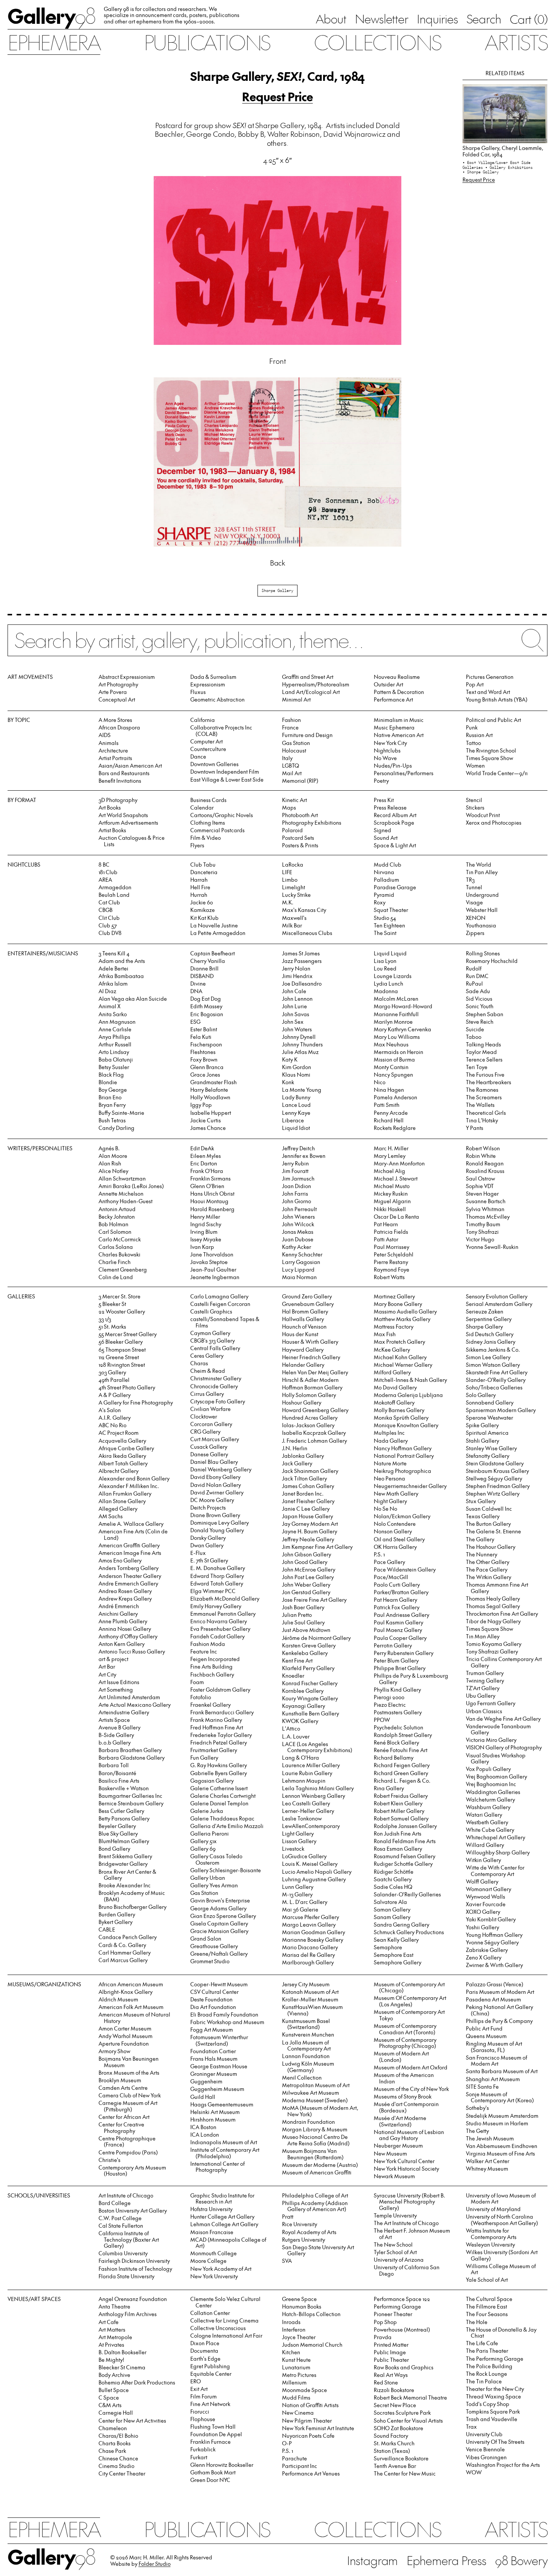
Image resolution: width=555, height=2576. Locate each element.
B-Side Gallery (116, 1735)
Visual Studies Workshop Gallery (496, 1759)
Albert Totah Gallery (123, 1463)
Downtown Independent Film (225, 772)
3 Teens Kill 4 (114, 953)
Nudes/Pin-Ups (393, 766)
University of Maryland (493, 2209)
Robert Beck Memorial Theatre (410, 2398)
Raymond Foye (392, 1269)
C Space (109, 2398)
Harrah (199, 880)
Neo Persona (389, 1478)
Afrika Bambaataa (121, 976)
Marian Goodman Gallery (314, 1932)
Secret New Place (395, 2405)
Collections (377, 42)
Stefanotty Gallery (488, 1456)
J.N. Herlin (295, 1448)
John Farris (295, 1194)
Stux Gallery (481, 1501)
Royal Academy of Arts (309, 2232)
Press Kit (384, 800)
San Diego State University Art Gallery (318, 2250)
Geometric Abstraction (217, 699)
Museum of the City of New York (411, 2089)
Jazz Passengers (302, 961)
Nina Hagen (389, 1090)
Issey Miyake (206, 1239)
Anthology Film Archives (128, 2314)
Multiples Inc (389, 1433)
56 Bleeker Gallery (121, 1342)
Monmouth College (214, 2253)
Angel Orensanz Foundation (133, 2299)
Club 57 (108, 925)
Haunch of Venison (304, 1327)
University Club (484, 2434)
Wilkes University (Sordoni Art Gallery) (502, 2255)
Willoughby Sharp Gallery (498, 1852)
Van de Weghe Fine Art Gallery (503, 1719)
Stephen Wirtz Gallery (493, 1494)
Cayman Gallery (210, 1333)
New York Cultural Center (404, 2161)
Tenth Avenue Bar (395, 2466)
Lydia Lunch (388, 984)
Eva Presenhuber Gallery (220, 1629)
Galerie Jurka (207, 1811)
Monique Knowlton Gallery (406, 1425)
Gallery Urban (208, 1878)
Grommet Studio (210, 1961)
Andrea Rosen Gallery (125, 1591)
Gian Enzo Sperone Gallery (223, 1916)
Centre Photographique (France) (127, 2142)
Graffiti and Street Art (308, 677)
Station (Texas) (392, 2451)
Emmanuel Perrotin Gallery (223, 1614)
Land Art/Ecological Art (311, 692)
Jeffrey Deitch (298, 1148)
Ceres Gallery (207, 1356)
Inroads (291, 2322)
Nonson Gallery (393, 1531)
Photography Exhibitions (312, 823)
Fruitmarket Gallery (214, 1750)
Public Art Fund (484, 2028)
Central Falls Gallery (215, 1348)
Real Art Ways (391, 2375)
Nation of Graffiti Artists (310, 2405)
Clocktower (204, 1416)
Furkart (199, 2457)
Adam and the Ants (122, 961)
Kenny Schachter (302, 1254)
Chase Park (112, 2451)
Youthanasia (481, 925)
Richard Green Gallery (401, 1773)
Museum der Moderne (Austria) (320, 2165)
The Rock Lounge (486, 2374)
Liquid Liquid (390, 953)
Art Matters (112, 2330)
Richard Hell (389, 1120)
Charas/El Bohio (118, 2436)
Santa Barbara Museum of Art (502, 2071)
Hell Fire (200, 887)
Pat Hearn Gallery (395, 1600)
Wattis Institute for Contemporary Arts (491, 2234)
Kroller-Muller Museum (310, 1999)
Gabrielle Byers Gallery (219, 1773)
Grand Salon (206, 1939)
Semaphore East (394, 1955)
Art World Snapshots (123, 815)
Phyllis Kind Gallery (397, 1690)
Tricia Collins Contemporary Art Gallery (504, 1662)
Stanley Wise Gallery (491, 1448)
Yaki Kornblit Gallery (491, 1919)
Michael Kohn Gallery (400, 1357)
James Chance (208, 1128)
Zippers (475, 933)
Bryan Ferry (112, 1105)
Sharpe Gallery (277, 590)
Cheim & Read (208, 1371)
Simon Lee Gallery (488, 1357)
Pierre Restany (391, 1262)
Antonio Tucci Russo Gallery (132, 1651)
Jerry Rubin (295, 1163)
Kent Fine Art (297, 1660)
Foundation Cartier (213, 2051)
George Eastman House (219, 2066)
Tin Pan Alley (482, 872)
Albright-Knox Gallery (126, 1992)
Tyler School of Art (395, 2252)
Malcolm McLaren (396, 999)
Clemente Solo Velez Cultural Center (225, 2302)
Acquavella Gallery (122, 1441)
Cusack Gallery (209, 1447)
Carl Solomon (115, 1232)
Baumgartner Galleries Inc (130, 1796)
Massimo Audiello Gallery (405, 1311)
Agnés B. (109, 1148)
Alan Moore (113, 1156)
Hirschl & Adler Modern (310, 1380)
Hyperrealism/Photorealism (316, 684)
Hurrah (199, 895)
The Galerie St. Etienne (493, 1531)
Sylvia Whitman (485, 1209)
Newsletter (382, 19)
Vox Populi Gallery (488, 1769)
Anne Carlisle (115, 1029)
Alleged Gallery (118, 1509)
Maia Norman (299, 1277)
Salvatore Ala (390, 1902)
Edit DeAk (202, 1148)
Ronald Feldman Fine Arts (405, 1841)
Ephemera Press (446, 2560)
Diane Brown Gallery (215, 1515)
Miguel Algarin (392, 1201)
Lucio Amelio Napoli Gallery (317, 1872)
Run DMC (477, 976)
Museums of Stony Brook (403, 2096)
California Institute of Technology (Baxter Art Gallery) (129, 2239)
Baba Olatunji (116, 1059)
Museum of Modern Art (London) (401, 2057)
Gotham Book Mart (213, 2472)
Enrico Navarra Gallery (219, 1621)
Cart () (529, 19)
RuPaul (474, 984)
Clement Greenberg (123, 1269)
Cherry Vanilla (208, 961)
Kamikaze (203, 910)
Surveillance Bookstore (401, 2458)
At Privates (111, 2345)
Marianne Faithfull (396, 1014)
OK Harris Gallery (395, 1547)
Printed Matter (391, 2345)
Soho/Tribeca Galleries (494, 1387)
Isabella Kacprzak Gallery (314, 1433)
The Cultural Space (489, 2299)
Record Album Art (395, 815)
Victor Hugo (480, 1239)
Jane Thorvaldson (212, 1254)
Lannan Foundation (306, 2056)
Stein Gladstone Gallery (495, 1463)
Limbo (290, 880)
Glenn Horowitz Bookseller (222, 2465)
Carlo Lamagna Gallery (219, 1296)
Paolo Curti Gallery (397, 1585)
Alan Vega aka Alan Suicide (133, 999)
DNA (196, 991)
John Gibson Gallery (307, 1554)
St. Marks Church (394, 2443)
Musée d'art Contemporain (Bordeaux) (406, 2107)
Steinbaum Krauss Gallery (497, 1471)
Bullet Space (114, 2390)
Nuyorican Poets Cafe (308, 2436)
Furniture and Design (307, 735)
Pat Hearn (386, 1224)
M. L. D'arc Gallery (305, 1902)
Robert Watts (389, 1277)
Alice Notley (113, 1171)
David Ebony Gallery (215, 1477)
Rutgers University (304, 2240)
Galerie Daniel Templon (219, 1803)
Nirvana (384, 872)
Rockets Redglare (395, 1128)
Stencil (474, 800)
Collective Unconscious (218, 2328)
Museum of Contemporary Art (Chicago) (409, 1987)
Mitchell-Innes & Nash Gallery (410, 1380)
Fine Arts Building (211, 1667)
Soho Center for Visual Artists (408, 2421)
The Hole (477, 2322)
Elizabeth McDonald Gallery (225, 1599)
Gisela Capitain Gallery (219, 1923)
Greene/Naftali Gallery (219, 1954)
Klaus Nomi (296, 1075)
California (203, 720)
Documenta (204, 2351)
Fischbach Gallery (212, 1674)
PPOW (382, 1720)
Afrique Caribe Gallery (126, 1448)
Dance (198, 756)
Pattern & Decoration (399, 692)
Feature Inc (204, 1651)
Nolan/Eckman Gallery (402, 1516)
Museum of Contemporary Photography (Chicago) (405, 2043)
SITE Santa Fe (482, 2087)
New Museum (390, 2153)
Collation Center (210, 2313)
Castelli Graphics (211, 1311)
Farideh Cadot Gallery (217, 1636)
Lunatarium (296, 2367)
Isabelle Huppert (211, 1113)
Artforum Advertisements (128, 823)
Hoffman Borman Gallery (312, 1387)
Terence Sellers (484, 1059)
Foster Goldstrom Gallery (220, 1690)
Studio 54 (385, 918)
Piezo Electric (390, 1705)
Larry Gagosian (301, 1262)
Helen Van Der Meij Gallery (315, 1372)
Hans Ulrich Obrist (212, 1194)
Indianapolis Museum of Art (224, 2142)
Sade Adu (478, 991)
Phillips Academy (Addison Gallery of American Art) (315, 2206)
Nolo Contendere (395, 1524)
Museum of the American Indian (404, 2078)
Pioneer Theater (393, 2314)
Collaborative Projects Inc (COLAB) (221, 731)
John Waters (297, 1029)
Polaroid (292, 830)
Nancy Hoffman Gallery (403, 1448)
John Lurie (294, 1006)
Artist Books (112, 830)
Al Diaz (107, 991)
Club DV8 (110, 933)
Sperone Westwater (489, 1418)
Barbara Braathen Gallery (130, 1750)
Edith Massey (206, 1006)
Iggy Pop (201, 1105)
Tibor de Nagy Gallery (493, 1621)
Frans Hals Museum (214, 2059)
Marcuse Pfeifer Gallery (311, 1917)
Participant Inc (300, 2466)
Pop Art (475, 684)
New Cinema (298, 2413)
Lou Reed (385, 968)
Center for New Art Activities (132, 2421)
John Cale (294, 991)
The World (479, 865)
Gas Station (296, 743)
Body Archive (114, 2375)
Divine (198, 984)
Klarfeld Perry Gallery (308, 1668)
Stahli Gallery (483, 1441)
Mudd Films (296, 2398)
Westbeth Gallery (487, 1822)
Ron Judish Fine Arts (398, 1833)
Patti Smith (387, 1105)
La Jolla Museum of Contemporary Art (306, 2046)
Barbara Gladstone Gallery (132, 1758)
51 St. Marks (112, 1327)
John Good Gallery (305, 1562)
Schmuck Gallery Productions (409, 1932)
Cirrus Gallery (207, 1394)
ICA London (205, 2135)
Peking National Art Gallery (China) (499, 2010)
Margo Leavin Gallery (309, 1925)
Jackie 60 (202, 902)
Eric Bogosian (207, 1014)
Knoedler (293, 1676)
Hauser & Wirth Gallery (310, 1342)
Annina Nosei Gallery (125, 1629)
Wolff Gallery (482, 1881)
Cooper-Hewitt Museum (219, 1984)
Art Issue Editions (119, 1682)
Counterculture (208, 749)
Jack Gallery (297, 1463)
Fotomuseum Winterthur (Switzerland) (219, 2040)
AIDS (105, 735)
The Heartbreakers (489, 1082)
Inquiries (437, 19)
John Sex (293, 1022)
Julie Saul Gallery (303, 1622)
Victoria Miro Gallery (491, 1740)
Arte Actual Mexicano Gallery (135, 1705)
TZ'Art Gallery (483, 1688)
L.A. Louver (296, 1736)
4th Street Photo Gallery (127, 1387)
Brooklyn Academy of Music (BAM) (132, 1896)
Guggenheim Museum (217, 2089)
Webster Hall (482, 910)
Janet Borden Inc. (303, 1494)
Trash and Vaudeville (492, 2419)
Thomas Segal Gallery (493, 1606)
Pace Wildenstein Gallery (405, 1569)
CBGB (106, 910)
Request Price (277, 96)
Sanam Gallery (392, 1917)
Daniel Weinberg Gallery (221, 1469)
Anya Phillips (114, 1037)
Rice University (300, 2224)
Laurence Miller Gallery (311, 1765)
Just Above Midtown (306, 1630)
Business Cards (208, 800)
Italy (287, 758)
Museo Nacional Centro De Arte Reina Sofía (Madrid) (316, 2140)
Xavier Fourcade (486, 1904)
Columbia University (123, 2253)
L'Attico (291, 1728)
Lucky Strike (296, 895)
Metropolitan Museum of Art (316, 2085)
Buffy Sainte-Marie (121, 1113)
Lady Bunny (296, 1097)
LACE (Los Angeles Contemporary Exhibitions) (317, 1747)
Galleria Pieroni (210, 1833)
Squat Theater (391, 910)
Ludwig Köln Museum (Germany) (308, 2067)
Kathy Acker (297, 1247)
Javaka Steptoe (209, 1262)
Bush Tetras (112, 1120)
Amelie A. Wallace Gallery (131, 1524)
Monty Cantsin (391, 1067)
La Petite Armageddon (218, 933)
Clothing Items (208, 823)
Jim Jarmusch (298, 1178)
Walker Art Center (488, 2161)
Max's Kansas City (304, 910)
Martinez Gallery (394, 1296)
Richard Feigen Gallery (402, 1765)
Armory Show (114, 2051)
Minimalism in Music (399, 720)
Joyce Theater (299, 2337)
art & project (113, 1659)
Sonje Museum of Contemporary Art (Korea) (500, 2097)
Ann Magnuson (117, 1022)
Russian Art (479, 735)
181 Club (108, 872)
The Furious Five (485, 1075)
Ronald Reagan (485, 1163)
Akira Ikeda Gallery (122, 1456)
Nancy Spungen (393, 1075)
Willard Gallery (485, 1845)
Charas (199, 1363)
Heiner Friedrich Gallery (311, 1357)
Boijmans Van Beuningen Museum (129, 2062)
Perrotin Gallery (393, 1645)
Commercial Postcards (217, 830)
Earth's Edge (205, 2359)
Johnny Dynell (299, 1037)
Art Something (116, 1690)
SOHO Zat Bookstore (399, 2428)
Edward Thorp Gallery (217, 1576)
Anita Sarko (113, 1014)
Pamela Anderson (395, 1097)
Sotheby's (477, 2108)
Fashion (291, 720)
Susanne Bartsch (486, 1201)
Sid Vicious (479, 999)
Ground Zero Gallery (307, 1296)
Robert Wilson (483, 1148)
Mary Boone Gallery (398, 1304)
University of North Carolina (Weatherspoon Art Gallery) (502, 2220)
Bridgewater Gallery (123, 1864)
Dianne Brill (204, 968)
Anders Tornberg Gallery (129, 1568)
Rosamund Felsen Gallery (405, 1856)
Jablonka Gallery (303, 1456)
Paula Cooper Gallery (400, 1638)
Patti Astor (386, 1239)
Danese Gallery (209, 1454)
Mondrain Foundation (308, 2122)
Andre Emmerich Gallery (128, 1583)
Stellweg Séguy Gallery (494, 1478)
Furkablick (203, 2449)
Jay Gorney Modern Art (310, 1524)
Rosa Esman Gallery (398, 1849)
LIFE (287, 872)
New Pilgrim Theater (307, 2421)
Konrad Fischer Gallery (310, 1683)
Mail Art (292, 773)
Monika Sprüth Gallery (401, 1418)
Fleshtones (203, 1052)
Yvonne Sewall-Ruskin (492, 1247)
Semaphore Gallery (398, 1962)
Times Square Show (489, 758)
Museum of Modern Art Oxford (411, 2067)
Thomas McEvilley (488, 1217)
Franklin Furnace (210, 2442)
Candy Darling (116, 1128)
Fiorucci (200, 2411)
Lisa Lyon (385, 961)
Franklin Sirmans (210, 1178)
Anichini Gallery (118, 1614)
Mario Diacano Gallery (310, 1947)
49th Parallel (114, 1380)
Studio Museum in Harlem (497, 2123)
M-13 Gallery (297, 1894)
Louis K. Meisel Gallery (310, 1864)
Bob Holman (113, 1224)
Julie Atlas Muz (300, 1052)
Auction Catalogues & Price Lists (132, 841)
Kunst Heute (296, 2360)
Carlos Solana (116, 1247)
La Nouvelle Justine (214, 925)
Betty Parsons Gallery (124, 1818)
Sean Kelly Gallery (396, 1940)
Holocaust (294, 750)
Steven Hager (482, 1194)
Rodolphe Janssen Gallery (405, 1826)
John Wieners (298, 1217)
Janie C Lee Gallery (306, 1509)
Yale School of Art (487, 2280)
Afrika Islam (113, 984)
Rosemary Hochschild (492, 961)
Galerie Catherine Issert (219, 1788)
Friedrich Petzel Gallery (219, 1742)
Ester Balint (204, 1029)
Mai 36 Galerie (300, 1909)
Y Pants (475, 1128)
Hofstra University (211, 2209)
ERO (196, 2381)
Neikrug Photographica (402, 1471)
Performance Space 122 (402, 2299)
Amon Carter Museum (125, 2028)
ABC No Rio (113, 1425)
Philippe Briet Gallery (400, 1668)
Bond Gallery (114, 1849)
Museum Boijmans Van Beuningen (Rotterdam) (313, 2154)
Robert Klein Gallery (398, 1803)
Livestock (293, 1849)
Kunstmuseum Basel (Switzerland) (306, 2024)
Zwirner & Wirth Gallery (494, 1965)
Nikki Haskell (390, 1209)
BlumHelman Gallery (124, 1841)
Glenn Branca (207, 1067)
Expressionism (208, 684)
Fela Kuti (201, 1037)
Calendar (202, 807)
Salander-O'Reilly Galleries (407, 1894)
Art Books (110, 807)
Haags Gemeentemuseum (222, 2104)
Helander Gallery (303, 1365)
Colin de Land (116, 1277)
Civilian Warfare (210, 1409)
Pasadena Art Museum (493, 1999)
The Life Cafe (482, 2343)
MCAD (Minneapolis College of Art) (228, 2243)
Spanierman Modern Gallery (501, 1410)
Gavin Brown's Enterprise (220, 1900)
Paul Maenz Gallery (398, 1630)
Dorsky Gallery (208, 1538)
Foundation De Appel (216, 2434)
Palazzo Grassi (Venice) (495, 1984)
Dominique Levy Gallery (220, 1523)
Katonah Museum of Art (310, 1992)
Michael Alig (389, 1171)
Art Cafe (109, 2322)
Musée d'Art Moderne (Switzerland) (400, 2121)
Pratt (288, 2217)
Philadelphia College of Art (315, 2195)
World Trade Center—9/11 (497, 773)
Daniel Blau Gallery (214, 1462)
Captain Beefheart (213, 953)
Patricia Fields (391, 1232)
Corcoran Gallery (211, 1424)
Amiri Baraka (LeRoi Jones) (131, 1186)
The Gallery (480, 1539)
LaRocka (293, 865)
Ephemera (54, 42)
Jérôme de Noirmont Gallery (316, 1638)
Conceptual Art (117, 699)
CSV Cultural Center (214, 1992)
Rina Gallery (389, 1788)
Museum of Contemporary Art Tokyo (409, 2015)
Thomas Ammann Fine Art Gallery (497, 1588)
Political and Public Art (493, 720)
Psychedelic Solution (399, 1727)
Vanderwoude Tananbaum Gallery (498, 1729)
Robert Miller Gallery (399, 1811)
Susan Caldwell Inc (489, 1509)
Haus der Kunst (300, 1334)
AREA (105, 880)
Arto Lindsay (114, 1052)
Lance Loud (296, 1105)
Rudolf (474, 968)
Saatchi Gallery (393, 1879)
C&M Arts (110, 2405)
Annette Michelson (121, 1194)
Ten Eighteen (389, 925)
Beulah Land (114, 895)
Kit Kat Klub (204, 918)
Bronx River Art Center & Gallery (127, 1875)
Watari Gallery (484, 1815)
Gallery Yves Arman (214, 1885)
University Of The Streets (495, 2442)
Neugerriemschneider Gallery (410, 1486)
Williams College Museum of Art (501, 2269)
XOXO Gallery (483, 1912)
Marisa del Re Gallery (308, 1955)
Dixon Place (205, 2343)
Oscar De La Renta (396, 1217)
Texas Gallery (483, 1516)
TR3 (470, 880)
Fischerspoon (206, 1044)
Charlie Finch (115, 1262)
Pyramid (384, 895)
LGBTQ (291, 766)
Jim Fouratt (295, 1171)
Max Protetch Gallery (399, 1342)
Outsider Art (388, 684)
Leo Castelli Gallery (306, 1803)
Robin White (481, 1156)
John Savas (296, 1014)
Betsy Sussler (114, 1067)
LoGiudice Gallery (304, 1856)
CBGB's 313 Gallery (213, 1341)
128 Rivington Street (122, 1365)
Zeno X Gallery (484, 1957)
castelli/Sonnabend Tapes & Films (225, 1322)
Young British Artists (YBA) (497, 699)
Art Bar (107, 1667)
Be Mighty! (111, 2360)
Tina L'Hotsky (482, 1120)
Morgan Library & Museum (315, 2129)
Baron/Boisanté (117, 1773)
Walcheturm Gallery (490, 1799)
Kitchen (291, 2352)
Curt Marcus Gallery (215, 1439)
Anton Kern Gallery (122, 1644)
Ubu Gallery (481, 1696)
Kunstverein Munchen (308, 2034)
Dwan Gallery (207, 1545)
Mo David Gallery (395, 1387)
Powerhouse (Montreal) (402, 2330)
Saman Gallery (392, 1909)
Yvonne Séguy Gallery (492, 1942)
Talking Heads (483, 1044)
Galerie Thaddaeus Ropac (222, 1818)
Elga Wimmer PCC (213, 1591)
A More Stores (115, 720)
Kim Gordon (297, 1067)
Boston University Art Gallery (133, 2211)
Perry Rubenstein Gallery (404, 1653)
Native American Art (399, 735)
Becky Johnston (117, 1217)
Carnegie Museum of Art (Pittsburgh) (128, 2106)
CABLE (107, 1929)
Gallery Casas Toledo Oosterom (216, 1859)
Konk (288, 1082)
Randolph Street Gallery (403, 1735)
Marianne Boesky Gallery (313, 1940)
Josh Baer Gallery (303, 1607)
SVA (287, 2261)
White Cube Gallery (490, 1830)
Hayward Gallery (303, 1350)
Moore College (208, 2261)
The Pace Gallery (487, 1569)
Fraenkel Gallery (210, 1705)
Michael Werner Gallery (403, 1365)
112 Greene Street (119, 1357)
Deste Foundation (211, 1999)
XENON (476, 918)
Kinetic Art (294, 800)
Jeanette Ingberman (215, 1277)
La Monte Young (302, 1090)
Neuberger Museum (398, 2146)
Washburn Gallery (488, 1807)
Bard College (115, 2203)
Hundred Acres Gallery (310, 1418)
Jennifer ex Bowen (304, 1156)
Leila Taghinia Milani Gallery (318, 1788)
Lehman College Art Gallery (224, 2224)
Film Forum (203, 2396)
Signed (382, 830)
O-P (287, 2443)
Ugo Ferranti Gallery (491, 1703)
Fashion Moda (208, 1644)
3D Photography (118, 800)
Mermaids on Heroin (399, 1052)
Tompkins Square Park (493, 2411)
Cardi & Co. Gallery (122, 1945)
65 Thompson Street (122, 1350)
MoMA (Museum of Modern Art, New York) (320, 2111)
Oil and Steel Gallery (399, 1539)
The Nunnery (482, 1554)
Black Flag (111, 1075)
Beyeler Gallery (117, 1826)
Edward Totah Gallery (217, 1583)
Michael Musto (392, 1186)
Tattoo (473, 743)
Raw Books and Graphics (404, 2367)
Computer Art (207, 741)
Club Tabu (203, 865)
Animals (109, 743)
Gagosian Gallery (212, 1781)
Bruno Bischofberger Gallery (133, 1907)
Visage (474, 902)
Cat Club (109, 902)
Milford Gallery (392, 1372)
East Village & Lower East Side (227, 780)
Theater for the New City (495, 2389)
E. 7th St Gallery (209, 1560)
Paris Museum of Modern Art (500, 1992)
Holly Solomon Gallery (309, 1395)
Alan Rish (110, 1163)
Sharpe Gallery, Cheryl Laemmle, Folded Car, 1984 (503, 151)
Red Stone (386, 2382)
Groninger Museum (214, 2074)
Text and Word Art (488, 692)
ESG (195, 1022)
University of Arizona (399, 2260)
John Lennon (297, 999)
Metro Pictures (299, 2375)
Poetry (381, 781)
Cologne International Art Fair (226, 2336)
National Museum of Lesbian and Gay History (409, 2135)
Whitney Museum (487, 2169)
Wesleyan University (490, 2245)
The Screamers (484, 1097)
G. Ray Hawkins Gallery (219, 1765)
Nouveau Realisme (397, 677)
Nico (380, 1082)
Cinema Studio (116, 2466)
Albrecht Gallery (119, 1471)
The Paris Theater (487, 2351)
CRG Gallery (205, 1432)
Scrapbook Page (394, 823)
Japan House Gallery (308, 1516)
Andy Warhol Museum (126, 2036)
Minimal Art (296, 699)
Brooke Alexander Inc (125, 1885)
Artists (516, 42)
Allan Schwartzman (122, 1178)
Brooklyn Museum (120, 2080)
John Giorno (297, 1201)
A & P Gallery (115, 1395)
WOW (474, 2472)
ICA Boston (203, 2127)
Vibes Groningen (486, 2457)
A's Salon (110, 1410)
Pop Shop (385, 2322)
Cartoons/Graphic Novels (222, 815)
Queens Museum (486, 2036)
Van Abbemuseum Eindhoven (502, 2146)
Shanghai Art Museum (493, 2079)
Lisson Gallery (299, 1841)
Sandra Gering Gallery (402, 1925)
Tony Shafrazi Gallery (492, 1651)
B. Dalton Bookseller (123, 2352)
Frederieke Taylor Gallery (221, 1735)
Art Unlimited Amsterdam (129, 1697)
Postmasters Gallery (398, 1712)
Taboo (474, 1037)
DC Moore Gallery (212, 1500)
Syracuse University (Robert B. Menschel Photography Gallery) (409, 2202)
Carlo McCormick (120, 1239)
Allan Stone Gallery (122, 1501)
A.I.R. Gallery (115, 1418)
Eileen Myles (206, 1156)
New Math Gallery (396, 1494)
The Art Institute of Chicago (406, 2223)
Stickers (475, 807)
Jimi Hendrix (297, 976)
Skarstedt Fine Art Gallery (497, 1372)
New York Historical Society (406, 2169)
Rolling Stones (483, 953)
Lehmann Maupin (304, 1781)
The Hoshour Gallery (491, 1547)
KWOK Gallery (300, 1721)
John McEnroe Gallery (309, 1569)
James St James (301, 953)
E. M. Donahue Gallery (218, 1568)
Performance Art (393, 699)
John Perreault (299, 1209)
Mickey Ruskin (391, 1194)
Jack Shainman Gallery (310, 1471)
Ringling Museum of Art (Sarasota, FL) (494, 2047)
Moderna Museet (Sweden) (315, 2100)
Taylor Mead (481, 1052)
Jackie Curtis (206, 1120)
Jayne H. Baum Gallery (310, 1531)
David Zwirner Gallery (217, 1492)
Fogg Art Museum (212, 2030)
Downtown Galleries (214, 764)
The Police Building (489, 2366)
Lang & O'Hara (301, 1758)
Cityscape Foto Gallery (218, 1401)
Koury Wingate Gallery (310, 1698)
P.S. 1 (379, 1554)
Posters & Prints (300, 845)
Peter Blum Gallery (396, 1660)
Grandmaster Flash (214, 1082)
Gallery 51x (203, 1841)
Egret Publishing (210, 2366)
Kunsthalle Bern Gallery (311, 1713)
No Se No (385, 1509)
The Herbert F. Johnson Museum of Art (412, 2234)
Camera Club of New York (130, 2095)
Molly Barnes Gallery (399, 1410)
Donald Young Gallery (217, 1530)
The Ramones (482, 1090)
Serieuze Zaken (485, 1311)
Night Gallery (390, 1501)
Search (484, 19)
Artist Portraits (115, 758)
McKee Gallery (392, 1350)
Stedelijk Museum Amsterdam (502, 2116)
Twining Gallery (485, 1681)
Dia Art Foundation (213, 2007)
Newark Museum (394, 2176)
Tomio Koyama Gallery (494, 1644)
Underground (482, 895)
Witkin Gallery (483, 1860)
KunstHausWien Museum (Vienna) (312, 2010)
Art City (107, 1674)
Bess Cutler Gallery (121, 1811)
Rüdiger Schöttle (394, 1872)
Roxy (380, 902)
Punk (472, 727)
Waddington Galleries (493, 1792)
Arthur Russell (115, 1044)
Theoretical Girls (486, 1113)
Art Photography (118, 684)
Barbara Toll (114, 1765)
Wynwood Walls (486, 1897)
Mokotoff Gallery (394, 1402)
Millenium (294, 2382)
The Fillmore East (486, 2306)
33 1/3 (105, 1319)
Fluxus (198, 692)
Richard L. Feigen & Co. (402, 1781)
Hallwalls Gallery (303, 1319)
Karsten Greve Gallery (309, 1645)
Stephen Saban (485, 1014)
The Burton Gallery (488, 1524)
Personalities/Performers (404, 773)
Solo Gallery (481, 1395)
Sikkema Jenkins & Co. (493, 1350)
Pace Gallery (389, 1562)
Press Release (390, 807)
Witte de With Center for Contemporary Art (495, 1871)
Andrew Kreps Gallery (125, 1599)
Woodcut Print (483, 815)
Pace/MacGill (391, 1577)
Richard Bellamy (394, 1758)
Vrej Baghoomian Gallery (496, 1776)
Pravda (383, 2337)
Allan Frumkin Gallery (125, 1494)
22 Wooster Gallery (122, 1311)
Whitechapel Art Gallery (496, 1837)
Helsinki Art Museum (215, 2112)
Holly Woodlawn (210, 1097)
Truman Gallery (485, 1673)
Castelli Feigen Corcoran (220, 1304)
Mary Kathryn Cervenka (402, 1029)
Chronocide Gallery (214, 1386)
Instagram (372, 2560)
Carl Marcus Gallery (123, 1960)
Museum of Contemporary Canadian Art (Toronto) (405, 2029)
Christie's (109, 2160)
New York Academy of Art (221, 2269)
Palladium (386, 880)
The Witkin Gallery (489, 1577)
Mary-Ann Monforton (399, 1163)
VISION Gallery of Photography (504, 1747)
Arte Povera (113, 692)
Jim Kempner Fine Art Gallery (317, 1547)
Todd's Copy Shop (488, 2404)
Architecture (113, 750)
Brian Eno (110, 1097)
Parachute (294, 2458)
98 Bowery (521, 2560)
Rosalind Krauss (485, 1171)
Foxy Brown (204, 1059)
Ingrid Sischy (206, 1224)
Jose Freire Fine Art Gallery (314, 1600)
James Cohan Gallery (308, 1486)
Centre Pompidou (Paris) (128, 2152)
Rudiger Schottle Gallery (403, 1864)
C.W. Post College (120, 2218)
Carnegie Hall (116, 2413)
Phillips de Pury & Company (499, 2021)
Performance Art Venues (311, 2473)
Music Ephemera (394, 727)
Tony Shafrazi (482, 1232)
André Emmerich (119, 1606)
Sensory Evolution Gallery (497, 1296)
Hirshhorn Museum (213, 2119)
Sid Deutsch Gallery (490, 1334)
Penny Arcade (391, 1113)
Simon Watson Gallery (493, 1365)
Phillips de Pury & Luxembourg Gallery (411, 1679)
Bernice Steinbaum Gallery (131, 1803)
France (290, 727)
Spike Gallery (482, 1425)
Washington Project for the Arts (503, 2465)
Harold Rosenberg (212, 1209)
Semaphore (388, 1947)
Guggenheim (206, 2081)
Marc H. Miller (391, 1148)
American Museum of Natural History (134, 2018)
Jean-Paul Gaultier (213, 1269)
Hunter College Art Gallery (222, 2217)
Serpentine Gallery (489, 1319)
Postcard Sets (298, 838)
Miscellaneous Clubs (307, 933)
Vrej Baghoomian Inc (491, 1784)
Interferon (294, 2330)
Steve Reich (480, 1022)
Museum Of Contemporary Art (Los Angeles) (410, 2001)
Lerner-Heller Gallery (308, 1811)
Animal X (109, 1006)
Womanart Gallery (489, 1889)
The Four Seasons (487, 2314)
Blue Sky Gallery (118, 1833)
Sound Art (386, 838)
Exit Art (199, 2389)
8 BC (104, 865)
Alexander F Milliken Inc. (129, 1486)
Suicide (475, 1029)
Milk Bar (292, 925)
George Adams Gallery (218, 1908)
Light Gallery (298, 1833)
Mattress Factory (394, 1327)
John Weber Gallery (306, 1585)
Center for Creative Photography (121, 2128)
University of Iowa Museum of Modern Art (501, 2199)
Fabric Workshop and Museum (227, 2022)
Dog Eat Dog (206, 999)
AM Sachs (111, 1516)
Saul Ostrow (480, 1178)
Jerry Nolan (296, 968)
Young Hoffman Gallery (494, 1935)
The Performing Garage (495, 2359)
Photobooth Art (300, 815)
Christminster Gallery (216, 1378)
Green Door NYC (210, 2480)
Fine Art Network (210, 2404)
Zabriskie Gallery (487, 1950)
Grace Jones (205, 1075)
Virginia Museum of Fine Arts (500, 2153)
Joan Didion (297, 1186)
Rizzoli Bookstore (394, 2390)
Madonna (386, 991)
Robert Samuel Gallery (401, 1818)
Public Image (390, 2352)
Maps (289, 807)
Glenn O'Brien (207, 1186)
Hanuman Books (302, 2306)
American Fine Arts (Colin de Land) (133, 1534)
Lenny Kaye (296, 1113)
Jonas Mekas (298, 1232)
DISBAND (202, 976)
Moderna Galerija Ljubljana (408, 1395)
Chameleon (113, 2428)
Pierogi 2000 (389, 1697)
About (331, 19)
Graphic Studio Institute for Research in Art (222, 2199)
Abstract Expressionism (127, 677)
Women (475, 766)
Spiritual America (487, 1433)
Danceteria (204, 872)
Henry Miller (205, 1217)
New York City (390, 743)
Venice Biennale (485, 2449)
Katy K (290, 1059)
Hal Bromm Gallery (305, 1311)
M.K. (288, 902)
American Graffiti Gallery (129, 1545)
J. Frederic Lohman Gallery (314, 1441)
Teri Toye (477, 1067)
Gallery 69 (203, 1849)
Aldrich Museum (118, 1999)
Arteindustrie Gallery (124, 1712)
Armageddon (115, 887)
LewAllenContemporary (311, 1826)
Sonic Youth (480, 1006)
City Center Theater (122, 2473)
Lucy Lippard (298, 1269)
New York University (214, 2276)
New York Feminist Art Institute (318, 2428)
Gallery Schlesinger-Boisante (226, 1870)
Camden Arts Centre (123, 2088)
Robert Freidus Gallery (401, 1796)
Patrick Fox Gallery (397, 1607)
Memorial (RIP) (300, 781)
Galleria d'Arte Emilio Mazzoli (227, 1826)
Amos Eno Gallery (120, 1560)
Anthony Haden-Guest (126, 1201)
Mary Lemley (390, 1156)
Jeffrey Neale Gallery (308, 1539)
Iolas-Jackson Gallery (308, 1425)
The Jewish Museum (490, 2138)
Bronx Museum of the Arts (129, 2073)
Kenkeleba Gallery (305, 1653)
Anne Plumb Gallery (123, 1621)
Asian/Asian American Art (130, 766)
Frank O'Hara (207, 1171)
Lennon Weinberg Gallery (314, 1796)
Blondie (108, 1082)
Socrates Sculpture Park (402, 2413)
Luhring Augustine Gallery (314, 1879)
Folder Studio (155, 2564)
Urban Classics (484, 1711)
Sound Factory (391, 2436)
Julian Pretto (297, 1615)
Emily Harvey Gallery (216, 1606)
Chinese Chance (118, 2458)
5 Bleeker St (112, 1304)
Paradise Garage (395, 887)
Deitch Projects (208, 1507)
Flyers (197, 845)
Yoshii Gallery (483, 1927)
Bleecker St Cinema (122, 2367)
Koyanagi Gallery (304, 1706)
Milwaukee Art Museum (311, 2093)
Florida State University (126, 2276)
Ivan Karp (202, 1247)
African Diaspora (119, 727)
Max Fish (385, 1334)
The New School (393, 2245)
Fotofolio (201, 1697)
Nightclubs (387, 750)
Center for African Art (124, 2117)
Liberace (293, 1120)
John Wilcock (298, 1224)
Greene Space (299, 2299)
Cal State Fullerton (121, 2226)
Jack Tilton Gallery (304, 1478)
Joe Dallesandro (302, 984)
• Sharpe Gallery (481, 172)
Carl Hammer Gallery (125, 1952)
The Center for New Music (405, 2473)
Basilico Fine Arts (119, 1781)
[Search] (277, 646)
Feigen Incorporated (215, 1659)
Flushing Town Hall (213, 2427)
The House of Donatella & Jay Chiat (501, 2333)
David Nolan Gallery (216, 1485)
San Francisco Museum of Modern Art (496, 2061)
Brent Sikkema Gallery (125, 1856)
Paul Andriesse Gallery (402, 1615)
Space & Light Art (395, 845)
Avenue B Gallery (119, 1727)
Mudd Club (388, 865)
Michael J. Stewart (396, 1178)
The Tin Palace (484, 2381)
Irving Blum (204, 1232)
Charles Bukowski (119, 1254)
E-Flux (198, 1553)
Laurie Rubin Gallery (307, 1773)
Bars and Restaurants (124, 773)
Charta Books (115, 2443)
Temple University (395, 2215)
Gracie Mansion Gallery (219, 1931)
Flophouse (203, 2419)
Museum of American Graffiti (317, 2172)
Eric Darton (204, 1163)
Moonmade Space (304, 2390)
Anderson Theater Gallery (130, 1576)
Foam (197, 1682)
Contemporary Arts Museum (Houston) (132, 2171)
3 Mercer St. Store (119, 1296)
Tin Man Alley (483, 1636)
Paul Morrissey (392, 1247)
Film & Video (206, 838)
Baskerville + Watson (124, 1788)
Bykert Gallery (116, 1922)
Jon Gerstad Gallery (306, 1592)
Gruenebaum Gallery (308, 1304)
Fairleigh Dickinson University (134, 2261)
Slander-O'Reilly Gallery (496, 1380)
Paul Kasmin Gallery (399, 1622)
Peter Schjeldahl (394, 1254)
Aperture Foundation (124, 2044)
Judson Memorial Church (312, 2345)
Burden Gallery (117, 1914)
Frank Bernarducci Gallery (222, 1712)
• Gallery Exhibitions (509, 167)
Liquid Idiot (296, 1128)
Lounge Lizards (393, 976)
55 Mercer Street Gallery (128, 1334)
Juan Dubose (298, 1239)
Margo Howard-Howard (403, 1006)
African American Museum (131, 1984)
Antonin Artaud (117, 1209)
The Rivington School (491, 750)
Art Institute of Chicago (126, 2195)
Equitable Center (211, 2374)
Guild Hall (203, 2097)
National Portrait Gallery (404, 1456)
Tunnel (474, 887)
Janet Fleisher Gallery (308, 1501)
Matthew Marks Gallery (402, 1319)
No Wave (385, 758)
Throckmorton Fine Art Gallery (502, 1614)
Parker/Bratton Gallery (401, 1592)
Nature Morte (390, 1463)
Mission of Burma (394, 1059)
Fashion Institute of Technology (135, 2269)
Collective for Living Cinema (224, 2320)
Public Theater (391, 2360)
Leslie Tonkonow (302, 1818)
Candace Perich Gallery (128, 1937)
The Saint (385, 933)
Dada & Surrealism (213, 677)
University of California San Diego (407, 2270)
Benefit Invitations (120, 781)
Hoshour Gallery (302, 1402)
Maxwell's (294, 918)
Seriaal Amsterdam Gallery (499, 1304)
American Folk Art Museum (131, 2007)
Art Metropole (115, 2337)
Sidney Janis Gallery (491, 1342)
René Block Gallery (396, 1742)
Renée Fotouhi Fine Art (401, 1750)
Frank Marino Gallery (216, 1720)
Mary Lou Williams (397, 1037)
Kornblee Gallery (303, 1691)
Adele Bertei (113, 968)
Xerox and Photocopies (494, 823)
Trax (471, 2427)
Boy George (113, 1090)
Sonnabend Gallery (490, 1402)
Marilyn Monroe (393, 1022)
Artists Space (114, 1720)
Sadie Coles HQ (393, 1887)
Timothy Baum (483, 1224)
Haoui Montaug (209, 1201)
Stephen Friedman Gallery (498, 1486)
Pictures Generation (490, 677)
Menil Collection (302, 2078)
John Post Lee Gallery (308, 1577)
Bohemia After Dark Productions (137, 2382)
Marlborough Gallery (308, 1962)
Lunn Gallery (298, 1887)
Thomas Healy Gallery (493, 1599)
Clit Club (109, 918)
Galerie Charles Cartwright (223, 1796)
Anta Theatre (114, 2306)
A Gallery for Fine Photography (136, 1402)
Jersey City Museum (306, 1984)
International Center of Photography (217, 2167)
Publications (207, 42)
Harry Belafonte (209, 1090)
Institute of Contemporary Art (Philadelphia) (225, 2153)
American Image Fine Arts (130, 1553)
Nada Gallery (391, 1441)
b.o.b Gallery (115, 1742)
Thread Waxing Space (493, 2396)
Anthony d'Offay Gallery (128, 1636)
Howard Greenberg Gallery (315, 1410)
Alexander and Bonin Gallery (134, 1478)
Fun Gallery (204, 1758)
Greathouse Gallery (214, 1946)
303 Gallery (112, 1372)
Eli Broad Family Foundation (224, 2014)
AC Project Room (119, 1433)
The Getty (477, 2131)
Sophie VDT (480, 1186)
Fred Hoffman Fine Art (217, 1727)
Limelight (294, 887)
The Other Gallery (488, 1562)
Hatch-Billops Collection (311, 2314)
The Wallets (480, 1105)
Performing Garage (397, 2306)
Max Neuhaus (391, 1044)
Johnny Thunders (302, 1044)
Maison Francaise (212, 2232)
